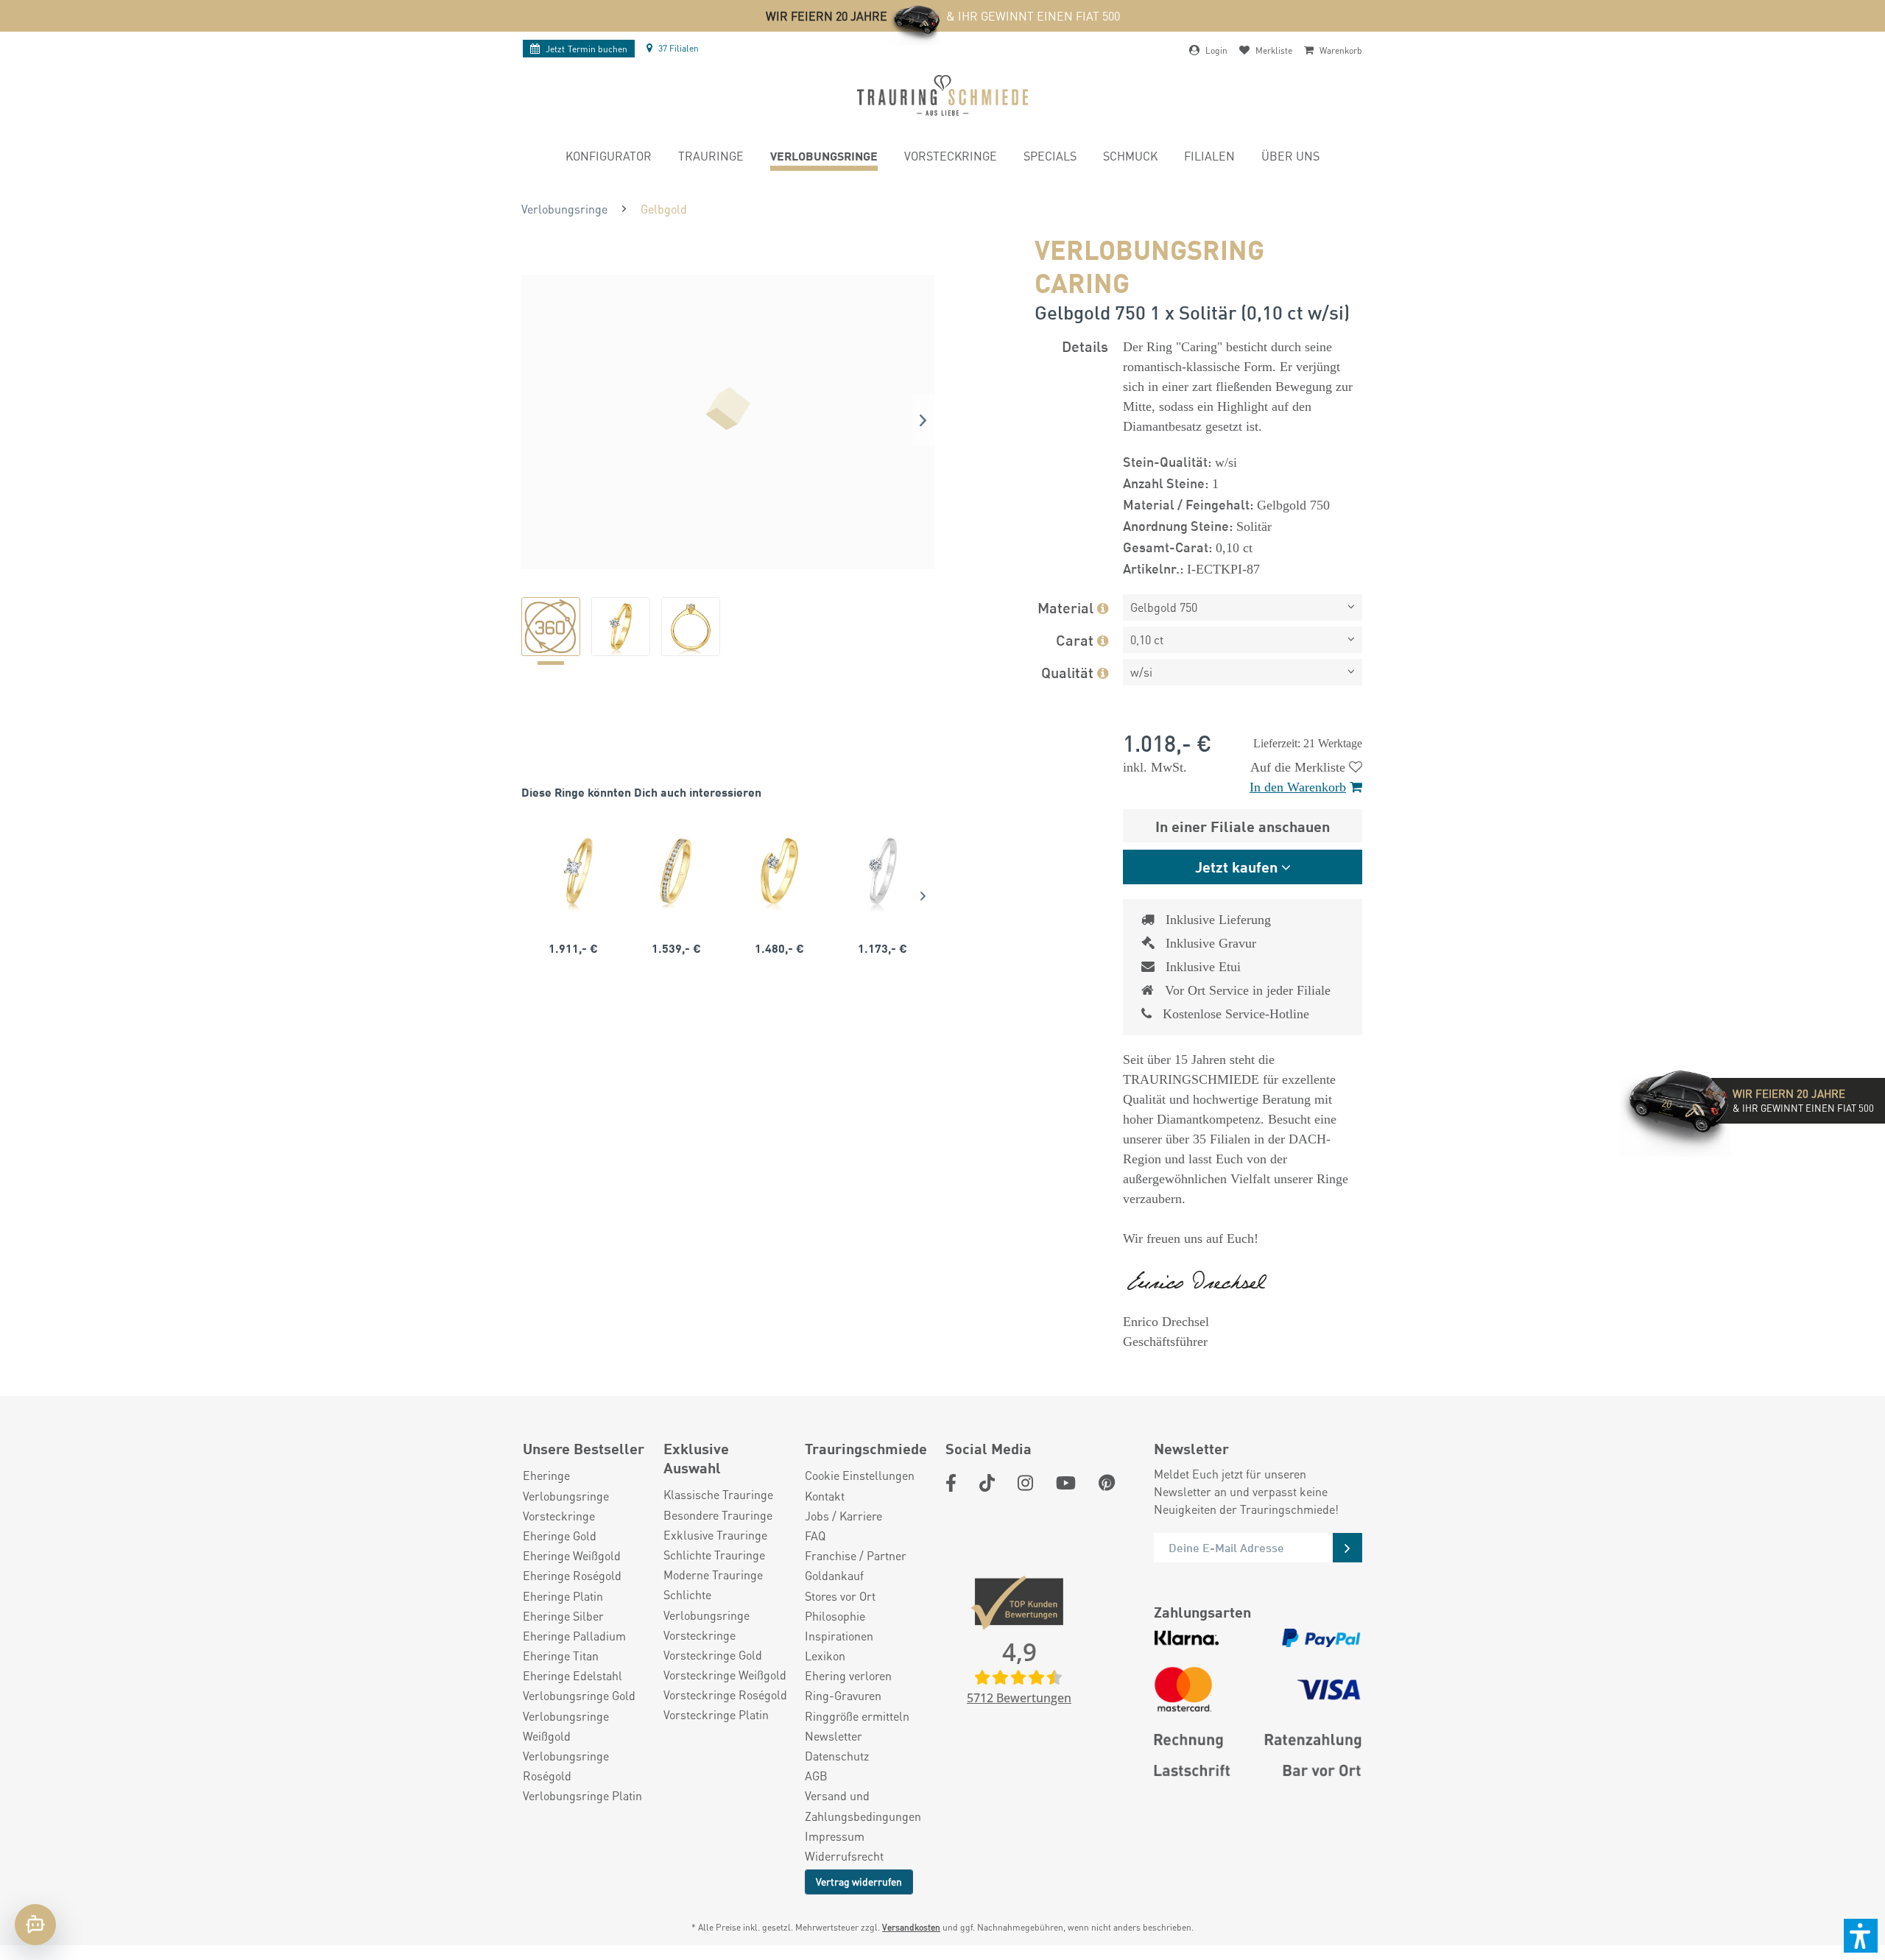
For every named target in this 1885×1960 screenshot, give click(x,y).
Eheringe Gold (560, 1536)
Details (1085, 346)
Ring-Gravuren (843, 1695)
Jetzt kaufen (1236, 866)
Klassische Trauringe (718, 1494)
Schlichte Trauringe (714, 1555)
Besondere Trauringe (718, 1515)
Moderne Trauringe (713, 1575)
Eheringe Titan (561, 1656)
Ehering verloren (848, 1675)
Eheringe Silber (563, 1616)
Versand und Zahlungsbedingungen (863, 1805)
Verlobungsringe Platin (582, 1795)
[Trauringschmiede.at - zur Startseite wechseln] (942, 95)
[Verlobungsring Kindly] (573, 871)
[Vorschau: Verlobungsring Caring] (551, 627)
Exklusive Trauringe (715, 1535)
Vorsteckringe (559, 1516)
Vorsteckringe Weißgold (725, 1675)
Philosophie (835, 1616)
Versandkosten (911, 1927)
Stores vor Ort (840, 1596)
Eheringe (546, 1475)
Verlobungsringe (566, 1496)
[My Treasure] (676, 871)
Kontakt (825, 1496)
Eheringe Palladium (574, 1636)
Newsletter (834, 1736)
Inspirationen (839, 1636)
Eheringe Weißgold (572, 1555)
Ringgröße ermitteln (857, 1716)
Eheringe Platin (563, 1596)
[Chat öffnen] (35, 1925)
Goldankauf (834, 1575)
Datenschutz (837, 1756)
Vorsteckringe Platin (716, 1714)
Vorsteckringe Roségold (725, 1695)
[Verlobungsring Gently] (883, 871)
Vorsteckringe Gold (713, 1655)
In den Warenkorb (1298, 787)
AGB (816, 1776)
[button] (1861, 1936)
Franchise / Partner (856, 1555)
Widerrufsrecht (844, 1856)
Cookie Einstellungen (860, 1475)
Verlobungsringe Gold (579, 1695)
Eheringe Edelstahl (572, 1675)
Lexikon (825, 1656)
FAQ (815, 1536)
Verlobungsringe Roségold (566, 1766)
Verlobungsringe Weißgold (566, 1726)
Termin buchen (586, 49)
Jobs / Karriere (843, 1516)
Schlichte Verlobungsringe (707, 1604)
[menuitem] (609, 158)
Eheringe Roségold (572, 1575)
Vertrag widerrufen (859, 1881)
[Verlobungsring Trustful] (779, 871)
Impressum (835, 1836)
